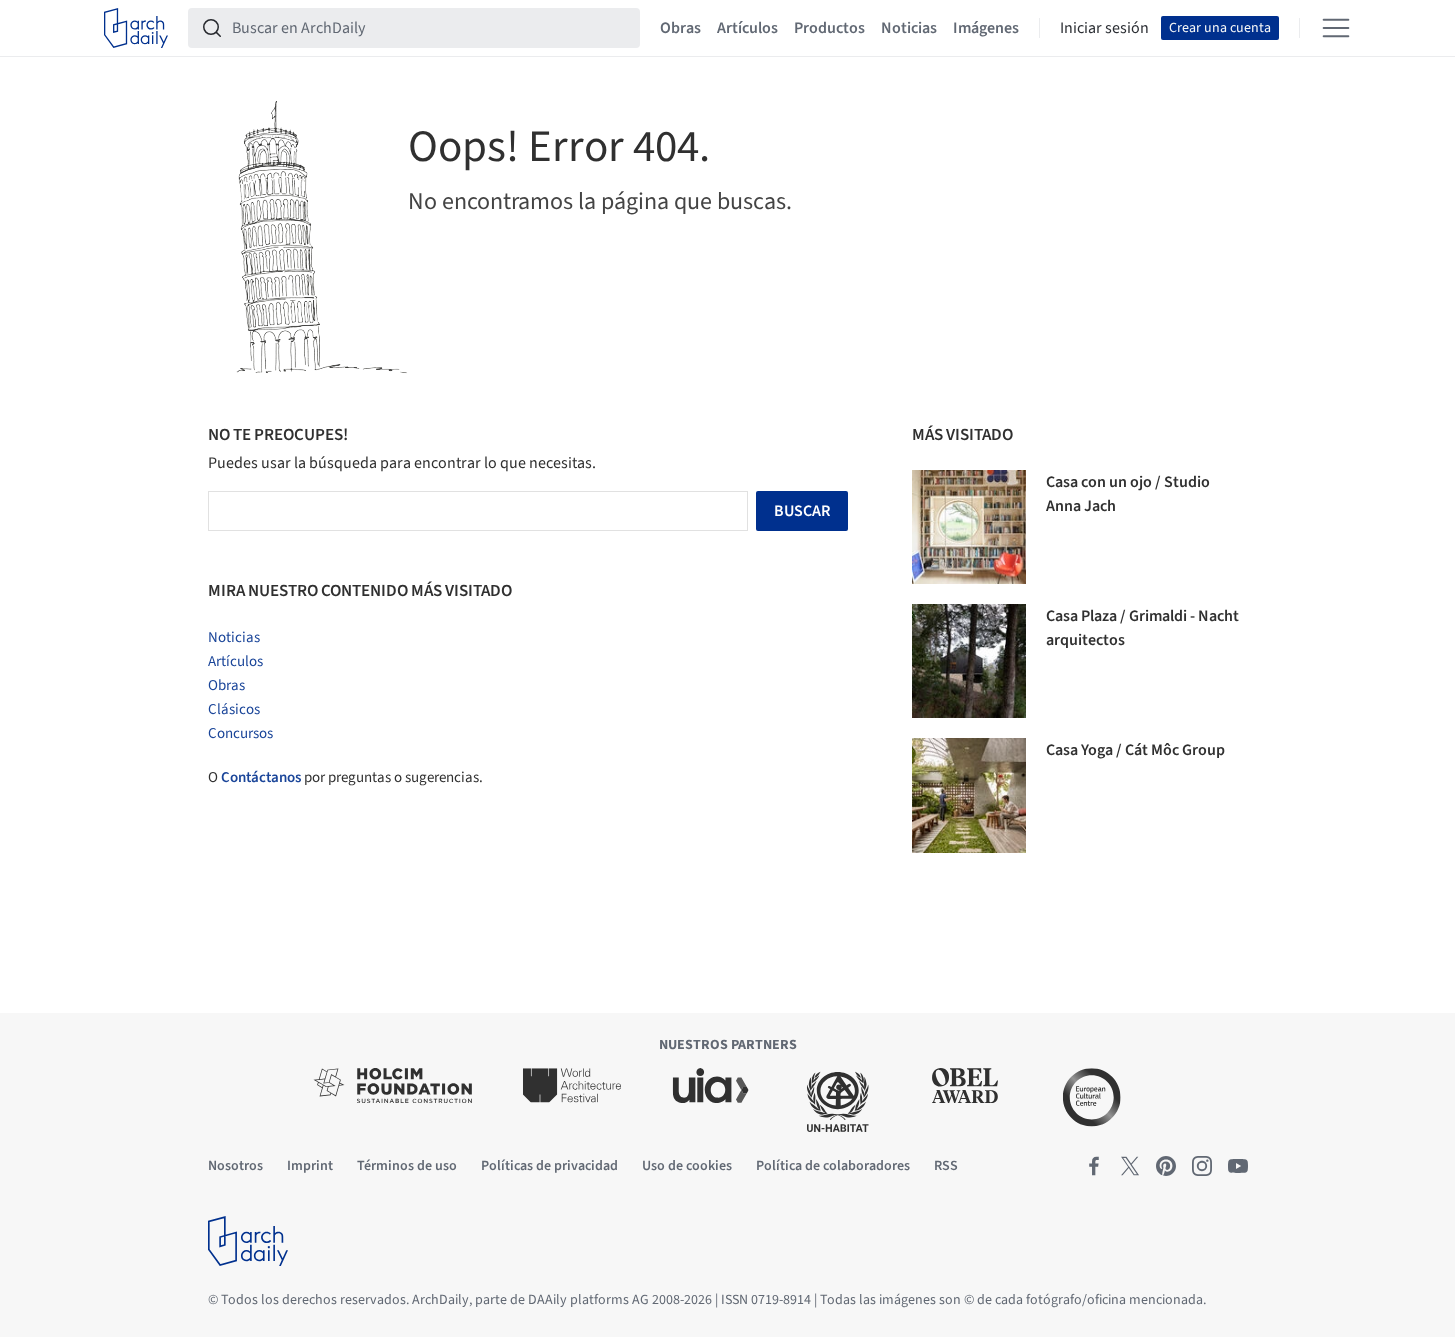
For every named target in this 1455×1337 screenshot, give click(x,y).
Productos (829, 28)
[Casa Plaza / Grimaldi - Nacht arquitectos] (969, 661)
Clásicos (234, 709)
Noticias (909, 28)
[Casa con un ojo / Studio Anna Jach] (969, 527)
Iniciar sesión (1104, 28)
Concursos (240, 733)
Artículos (747, 28)
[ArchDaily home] (136, 28)
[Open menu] (1336, 28)
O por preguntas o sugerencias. (345, 777)
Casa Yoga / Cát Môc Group (1135, 750)
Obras (680, 28)
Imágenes (986, 28)
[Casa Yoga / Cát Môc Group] (969, 795)
